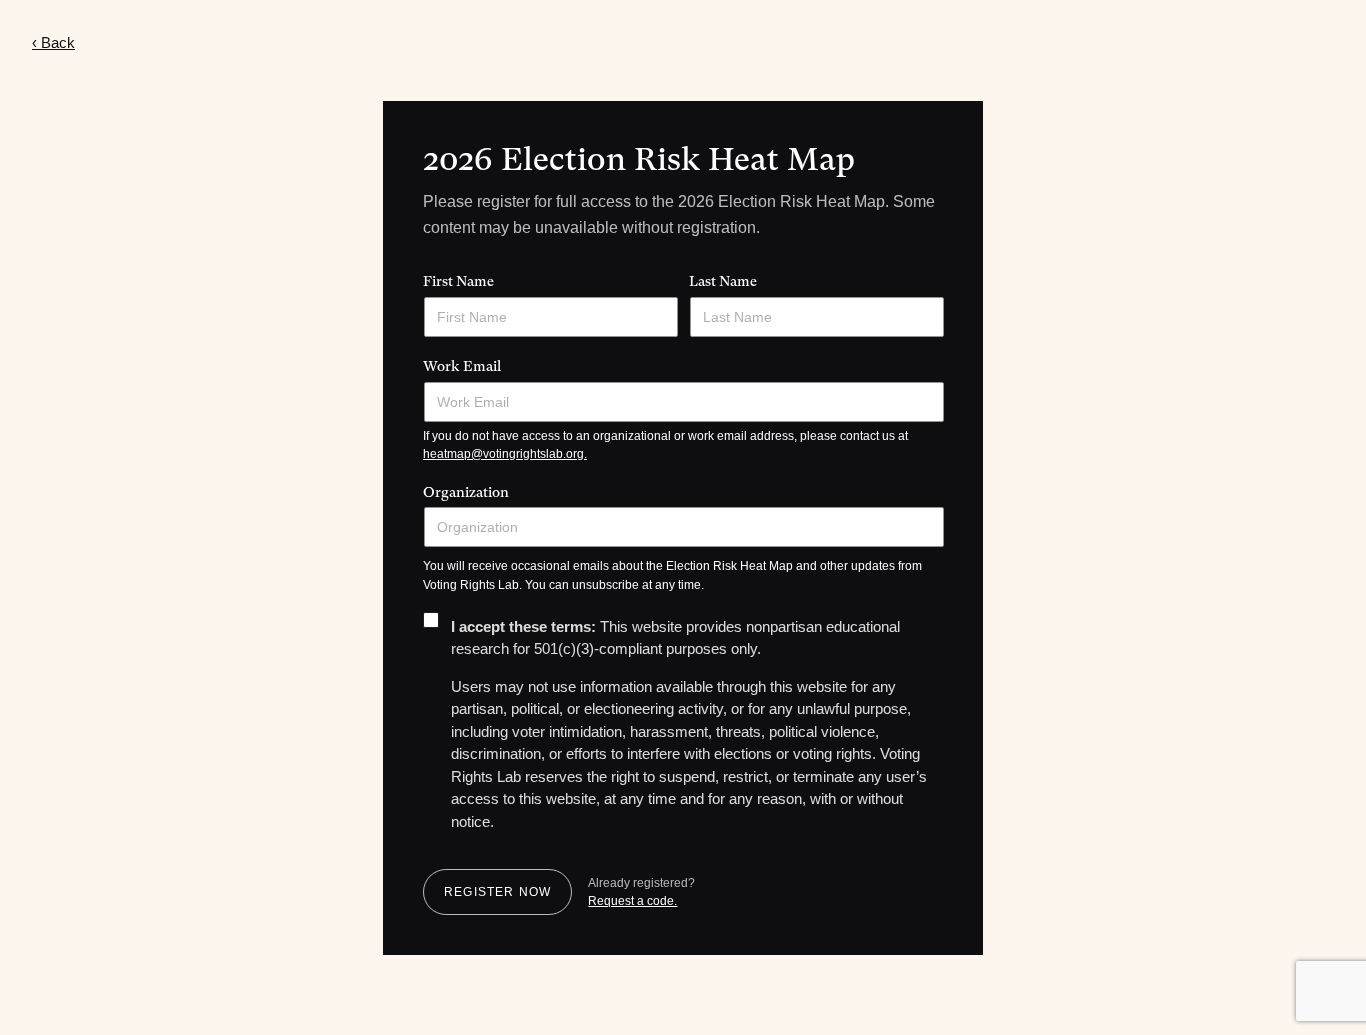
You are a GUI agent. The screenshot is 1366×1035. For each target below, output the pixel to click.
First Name (458, 281)
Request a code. (632, 901)
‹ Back (53, 42)
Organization (466, 492)
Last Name (723, 281)
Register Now (497, 892)
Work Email (462, 366)
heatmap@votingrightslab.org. (505, 454)
